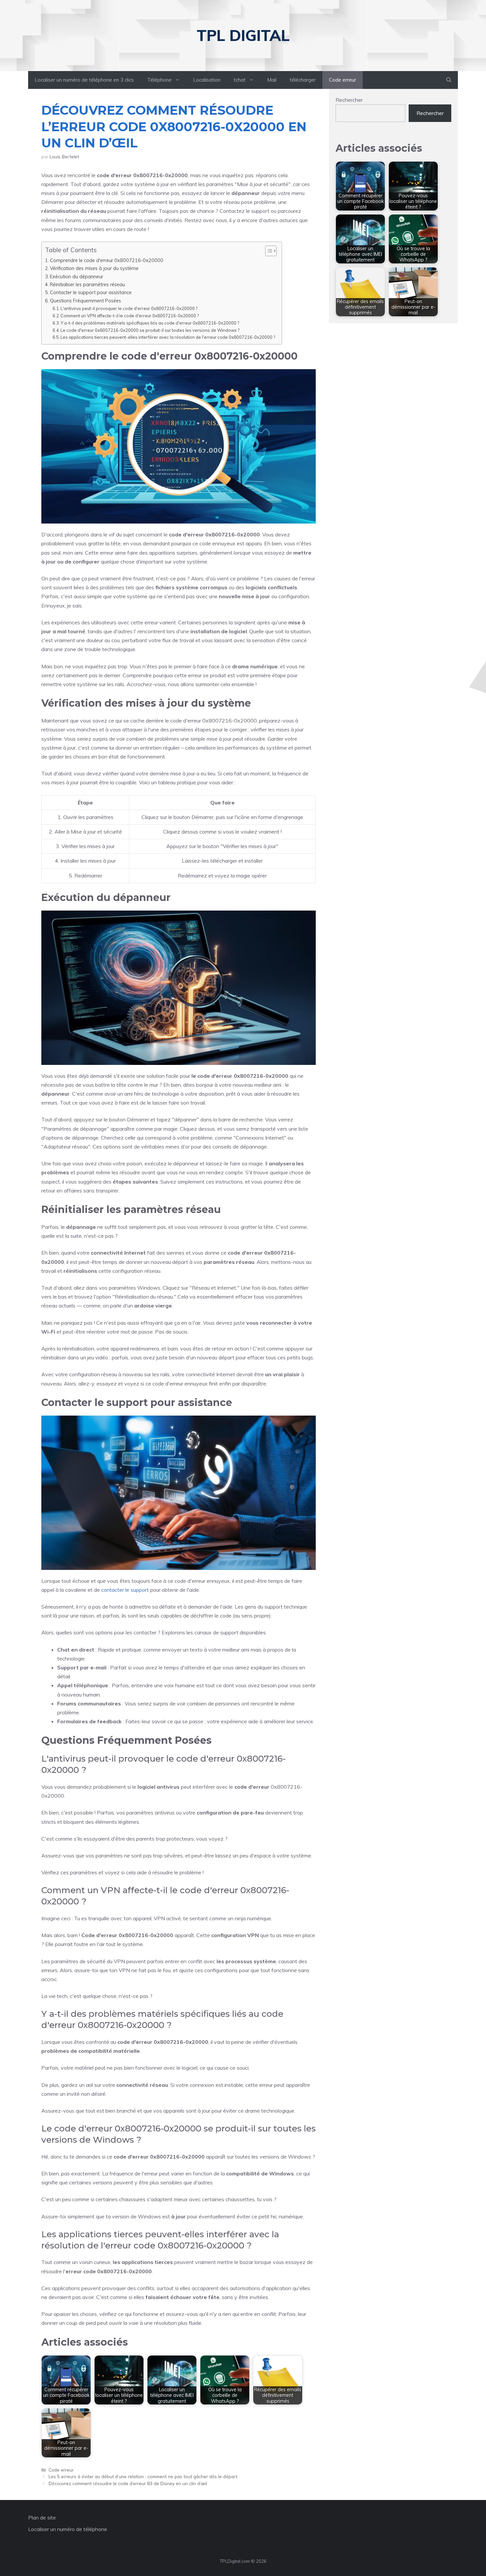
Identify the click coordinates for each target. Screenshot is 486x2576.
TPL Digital (243, 35)
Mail (272, 80)
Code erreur (343, 80)
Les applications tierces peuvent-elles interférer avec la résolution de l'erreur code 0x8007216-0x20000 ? (168, 337)
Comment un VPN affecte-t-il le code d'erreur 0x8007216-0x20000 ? (130, 316)
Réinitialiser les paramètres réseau (87, 284)
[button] (449, 80)
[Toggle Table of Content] (268, 251)
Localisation (207, 80)
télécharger (303, 80)
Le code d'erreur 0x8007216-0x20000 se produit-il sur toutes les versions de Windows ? (150, 330)
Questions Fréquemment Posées (85, 301)
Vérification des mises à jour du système (94, 268)
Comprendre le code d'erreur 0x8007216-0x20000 (107, 260)
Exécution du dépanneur (77, 276)
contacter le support (125, 1590)
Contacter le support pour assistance (91, 292)
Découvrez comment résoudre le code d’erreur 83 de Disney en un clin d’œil (128, 2483)
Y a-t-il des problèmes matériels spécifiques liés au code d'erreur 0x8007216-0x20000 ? (150, 323)
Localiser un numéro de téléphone (68, 2529)
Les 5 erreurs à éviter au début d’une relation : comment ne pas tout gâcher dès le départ (143, 2476)
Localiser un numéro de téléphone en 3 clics (84, 80)
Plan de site (42, 2517)
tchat (240, 80)
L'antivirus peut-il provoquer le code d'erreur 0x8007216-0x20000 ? (129, 308)
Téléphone (159, 80)
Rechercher (349, 100)
